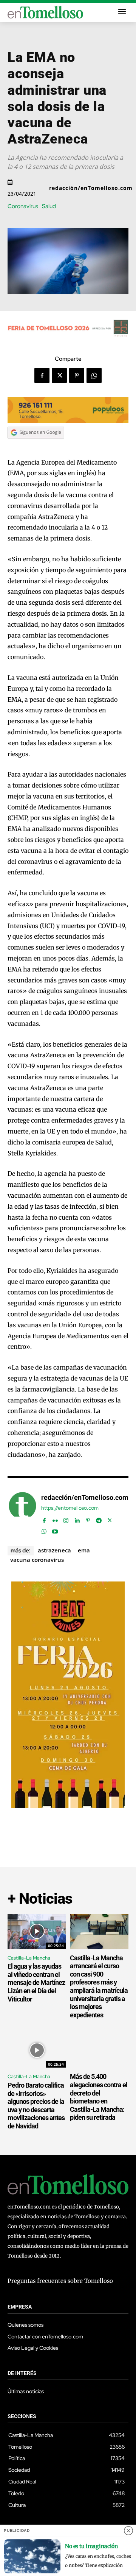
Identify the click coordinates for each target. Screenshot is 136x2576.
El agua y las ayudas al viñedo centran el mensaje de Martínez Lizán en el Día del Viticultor (36, 1982)
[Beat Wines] (68, 1806)
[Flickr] (55, 1519)
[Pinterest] (77, 375)
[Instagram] (66, 1519)
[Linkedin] (77, 1519)
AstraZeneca (54, 1550)
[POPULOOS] (68, 421)
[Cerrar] (128, 2531)
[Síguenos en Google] (36, 446)
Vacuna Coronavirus (37, 1560)
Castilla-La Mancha (29, 1958)
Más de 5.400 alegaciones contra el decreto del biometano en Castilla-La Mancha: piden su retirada (99, 2097)
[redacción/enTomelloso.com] (22, 1513)
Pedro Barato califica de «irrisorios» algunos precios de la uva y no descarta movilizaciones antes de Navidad (36, 2106)
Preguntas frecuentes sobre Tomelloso (60, 2281)
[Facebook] (42, 375)
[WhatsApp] (94, 375)
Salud (49, 206)
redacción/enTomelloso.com (91, 188)
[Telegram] (99, 1519)
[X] (59, 375)
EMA (84, 1550)
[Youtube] (55, 1530)
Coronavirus (23, 206)
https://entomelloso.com (70, 1508)
